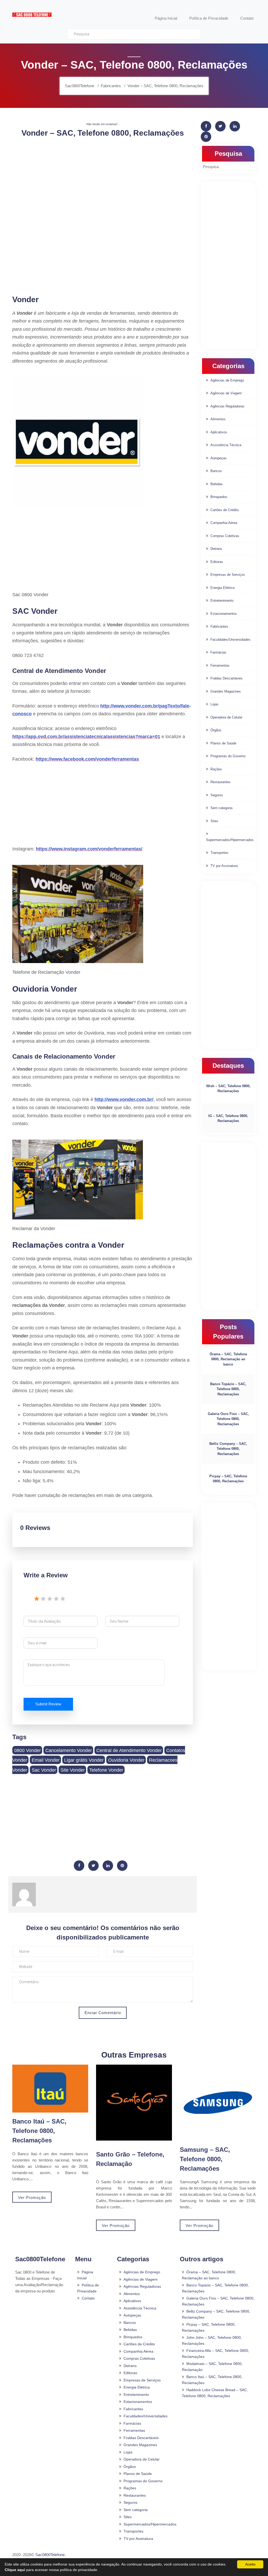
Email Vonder (46, 1760)
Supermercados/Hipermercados (230, 840)
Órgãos (216, 730)
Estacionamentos (224, 614)
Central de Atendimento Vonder (129, 1750)
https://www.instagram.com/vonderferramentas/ (89, 849)
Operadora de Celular (226, 717)
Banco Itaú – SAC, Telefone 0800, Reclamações (39, 2131)
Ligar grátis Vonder (84, 1760)
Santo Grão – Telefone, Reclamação (130, 2159)
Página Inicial (85, 2275)
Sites (214, 821)
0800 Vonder (27, 1750)
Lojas (214, 704)
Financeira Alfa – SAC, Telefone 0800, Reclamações (216, 2354)
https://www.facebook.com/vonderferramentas (87, 759)
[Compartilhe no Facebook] (79, 1866)
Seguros (217, 795)
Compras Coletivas (225, 536)
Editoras (217, 562)
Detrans (216, 549)
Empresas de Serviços (228, 575)
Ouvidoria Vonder (126, 1760)
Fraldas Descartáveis (227, 678)
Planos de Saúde (223, 743)
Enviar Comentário (103, 2013)
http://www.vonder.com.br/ (124, 1099)
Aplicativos (219, 432)
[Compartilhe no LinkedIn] (108, 1866)
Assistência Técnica (226, 445)
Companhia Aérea (224, 523)
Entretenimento (222, 601)
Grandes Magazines (226, 691)
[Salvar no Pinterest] (122, 1866)
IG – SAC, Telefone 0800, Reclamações (228, 1118)
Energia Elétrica (222, 588)
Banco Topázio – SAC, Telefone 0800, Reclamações (228, 1389)
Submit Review (48, 1704)
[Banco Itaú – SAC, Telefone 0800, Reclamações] (50, 2088)
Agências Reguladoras (227, 406)
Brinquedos (219, 497)
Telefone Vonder (106, 1770)
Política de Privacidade (88, 2288)
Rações (216, 769)
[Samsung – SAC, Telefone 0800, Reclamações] (218, 2103)
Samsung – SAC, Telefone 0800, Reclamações (205, 2159)
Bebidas (217, 484)
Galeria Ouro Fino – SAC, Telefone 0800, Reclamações (228, 1419)
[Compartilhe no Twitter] (93, 1866)
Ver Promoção (32, 2198)
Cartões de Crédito (225, 510)
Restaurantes (220, 782)
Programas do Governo (228, 756)
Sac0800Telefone (50, 2555)
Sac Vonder (44, 1770)
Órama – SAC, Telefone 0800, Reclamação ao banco (228, 1359)
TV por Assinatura (224, 866)
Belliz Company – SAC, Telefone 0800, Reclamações (228, 1449)
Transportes (219, 853)
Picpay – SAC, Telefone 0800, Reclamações (228, 1479)
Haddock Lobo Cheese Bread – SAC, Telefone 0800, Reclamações (215, 2393)
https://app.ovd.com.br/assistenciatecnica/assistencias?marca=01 (86, 737)
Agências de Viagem (226, 393)
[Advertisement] (103, 179)
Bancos (216, 471)
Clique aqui (15, 2570)
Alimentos (218, 419)
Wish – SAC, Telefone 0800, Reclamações (228, 1089)
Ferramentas (220, 665)
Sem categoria (221, 808)
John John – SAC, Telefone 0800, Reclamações (212, 2340)
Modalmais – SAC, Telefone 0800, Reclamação (212, 2367)
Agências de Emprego (227, 380)
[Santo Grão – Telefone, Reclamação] (134, 2103)
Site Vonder (73, 1770)
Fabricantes (219, 626)
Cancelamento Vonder (69, 1750)
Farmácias (218, 652)
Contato (88, 2298)
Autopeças (219, 458)
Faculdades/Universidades (230, 640)
